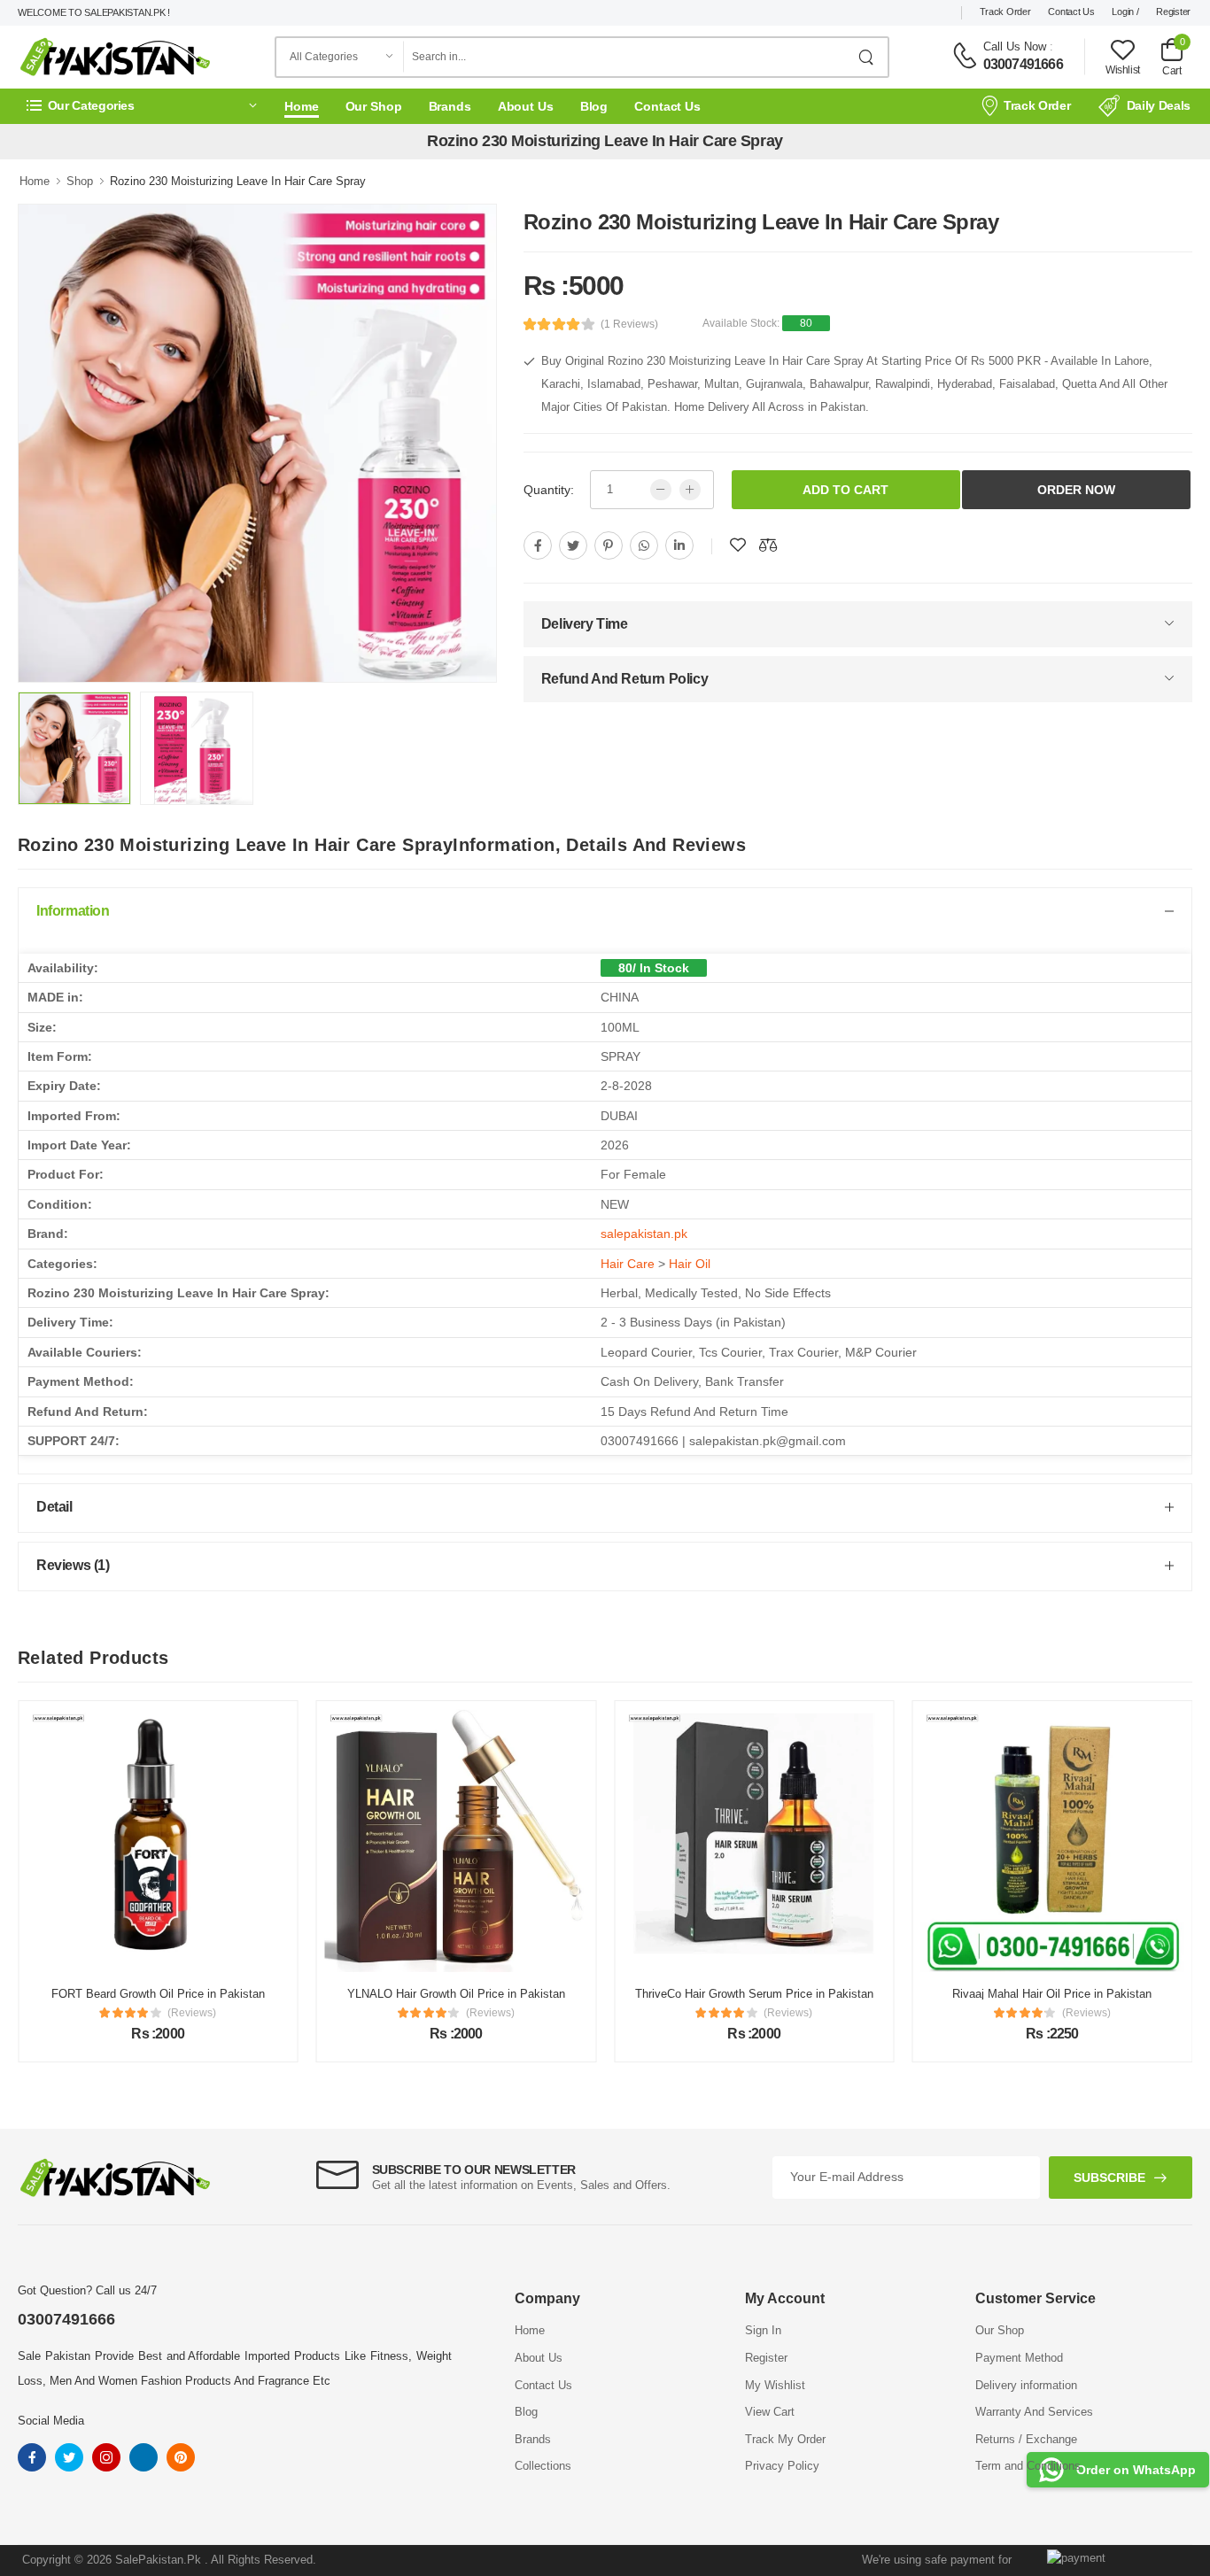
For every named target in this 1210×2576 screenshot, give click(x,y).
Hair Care (628, 1264)
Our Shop (374, 106)
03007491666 (1023, 64)
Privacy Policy (782, 2466)
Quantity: (549, 490)
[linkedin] (679, 545)
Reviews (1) (73, 1565)
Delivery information (1026, 2385)
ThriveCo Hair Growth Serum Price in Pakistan (651, 1994)
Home (302, 106)
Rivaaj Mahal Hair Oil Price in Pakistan (949, 1994)
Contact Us (1071, 12)
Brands (450, 106)
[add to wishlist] (738, 545)
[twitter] (573, 545)
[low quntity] (661, 490)
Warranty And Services (1034, 2412)
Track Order (1005, 12)
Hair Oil (690, 1264)
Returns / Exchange (1026, 2439)
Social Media (51, 2421)
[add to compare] (768, 545)
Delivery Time (585, 624)
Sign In (763, 2330)
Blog (594, 106)
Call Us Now (1015, 46)
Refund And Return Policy (624, 679)
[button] (142, 106)
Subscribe (1109, 2178)
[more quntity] (690, 490)
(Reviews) (89, 2013)
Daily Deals (1159, 105)
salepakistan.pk (644, 1234)
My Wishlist (775, 2385)
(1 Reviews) (629, 324)
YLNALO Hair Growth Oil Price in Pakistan (353, 1994)
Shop (80, 181)
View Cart (770, 2412)
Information (73, 911)
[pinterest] (609, 545)
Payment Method (1019, 2358)
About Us (526, 106)
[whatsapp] (644, 545)
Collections (543, 2466)
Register (1173, 12)
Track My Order (785, 2439)
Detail (54, 1507)
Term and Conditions (1028, 2466)
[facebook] (538, 545)
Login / (1125, 12)
